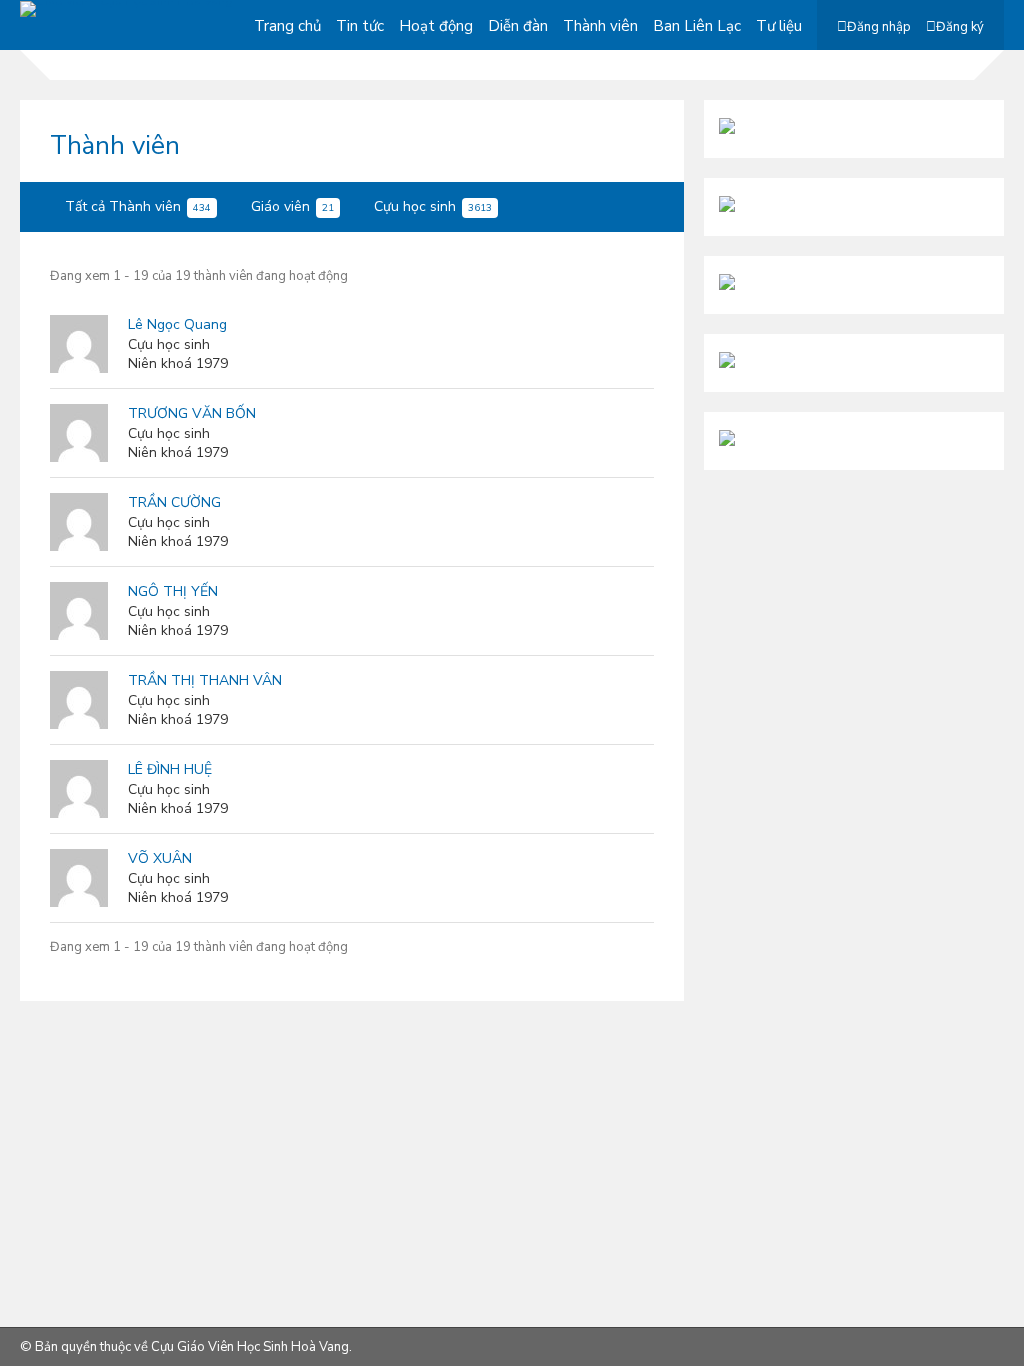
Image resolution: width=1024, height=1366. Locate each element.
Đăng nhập (879, 27)
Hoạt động (436, 26)
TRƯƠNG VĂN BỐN (192, 413)
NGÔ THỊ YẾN (173, 591)
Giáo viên (292, 206)
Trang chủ (287, 26)
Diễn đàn (518, 26)
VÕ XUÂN (160, 858)
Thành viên (600, 26)
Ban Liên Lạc (697, 26)
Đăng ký (960, 27)
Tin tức (360, 26)
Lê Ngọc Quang (177, 324)
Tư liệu (779, 26)
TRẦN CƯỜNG (174, 502)
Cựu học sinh (433, 206)
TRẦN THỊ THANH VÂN (205, 680)
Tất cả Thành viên (138, 206)
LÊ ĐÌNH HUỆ (170, 769)
